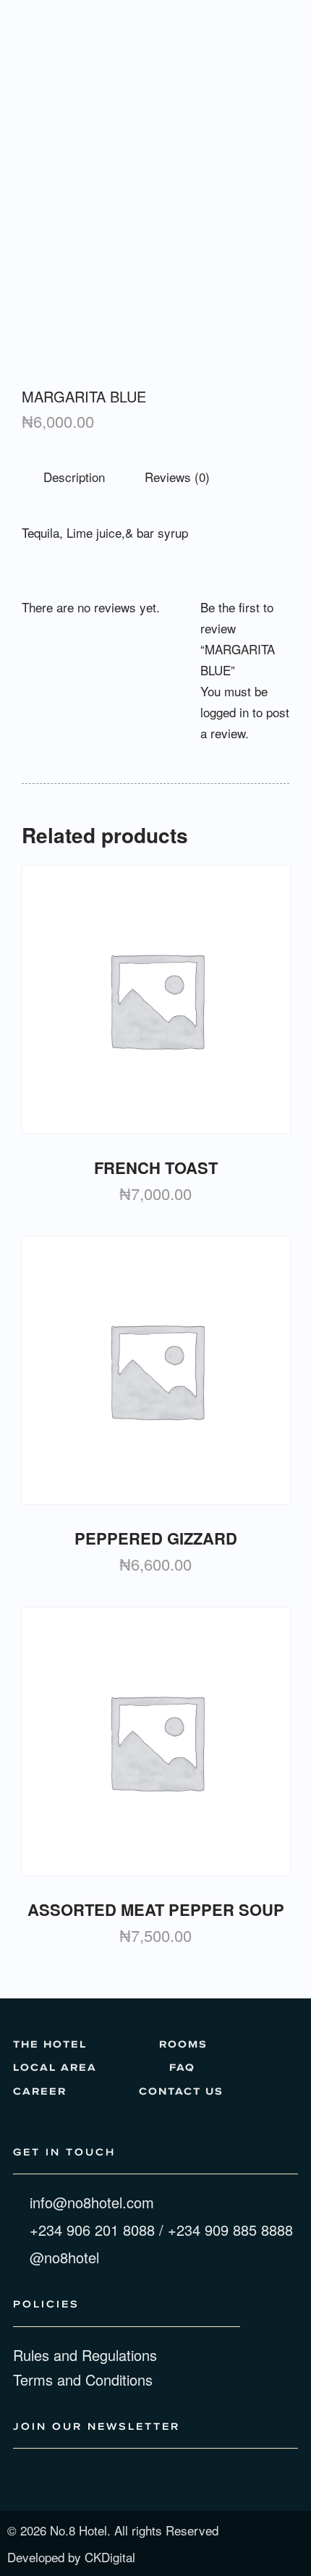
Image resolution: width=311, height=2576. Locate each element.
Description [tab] (74, 477)
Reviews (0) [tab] (177, 477)
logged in (225, 712)
